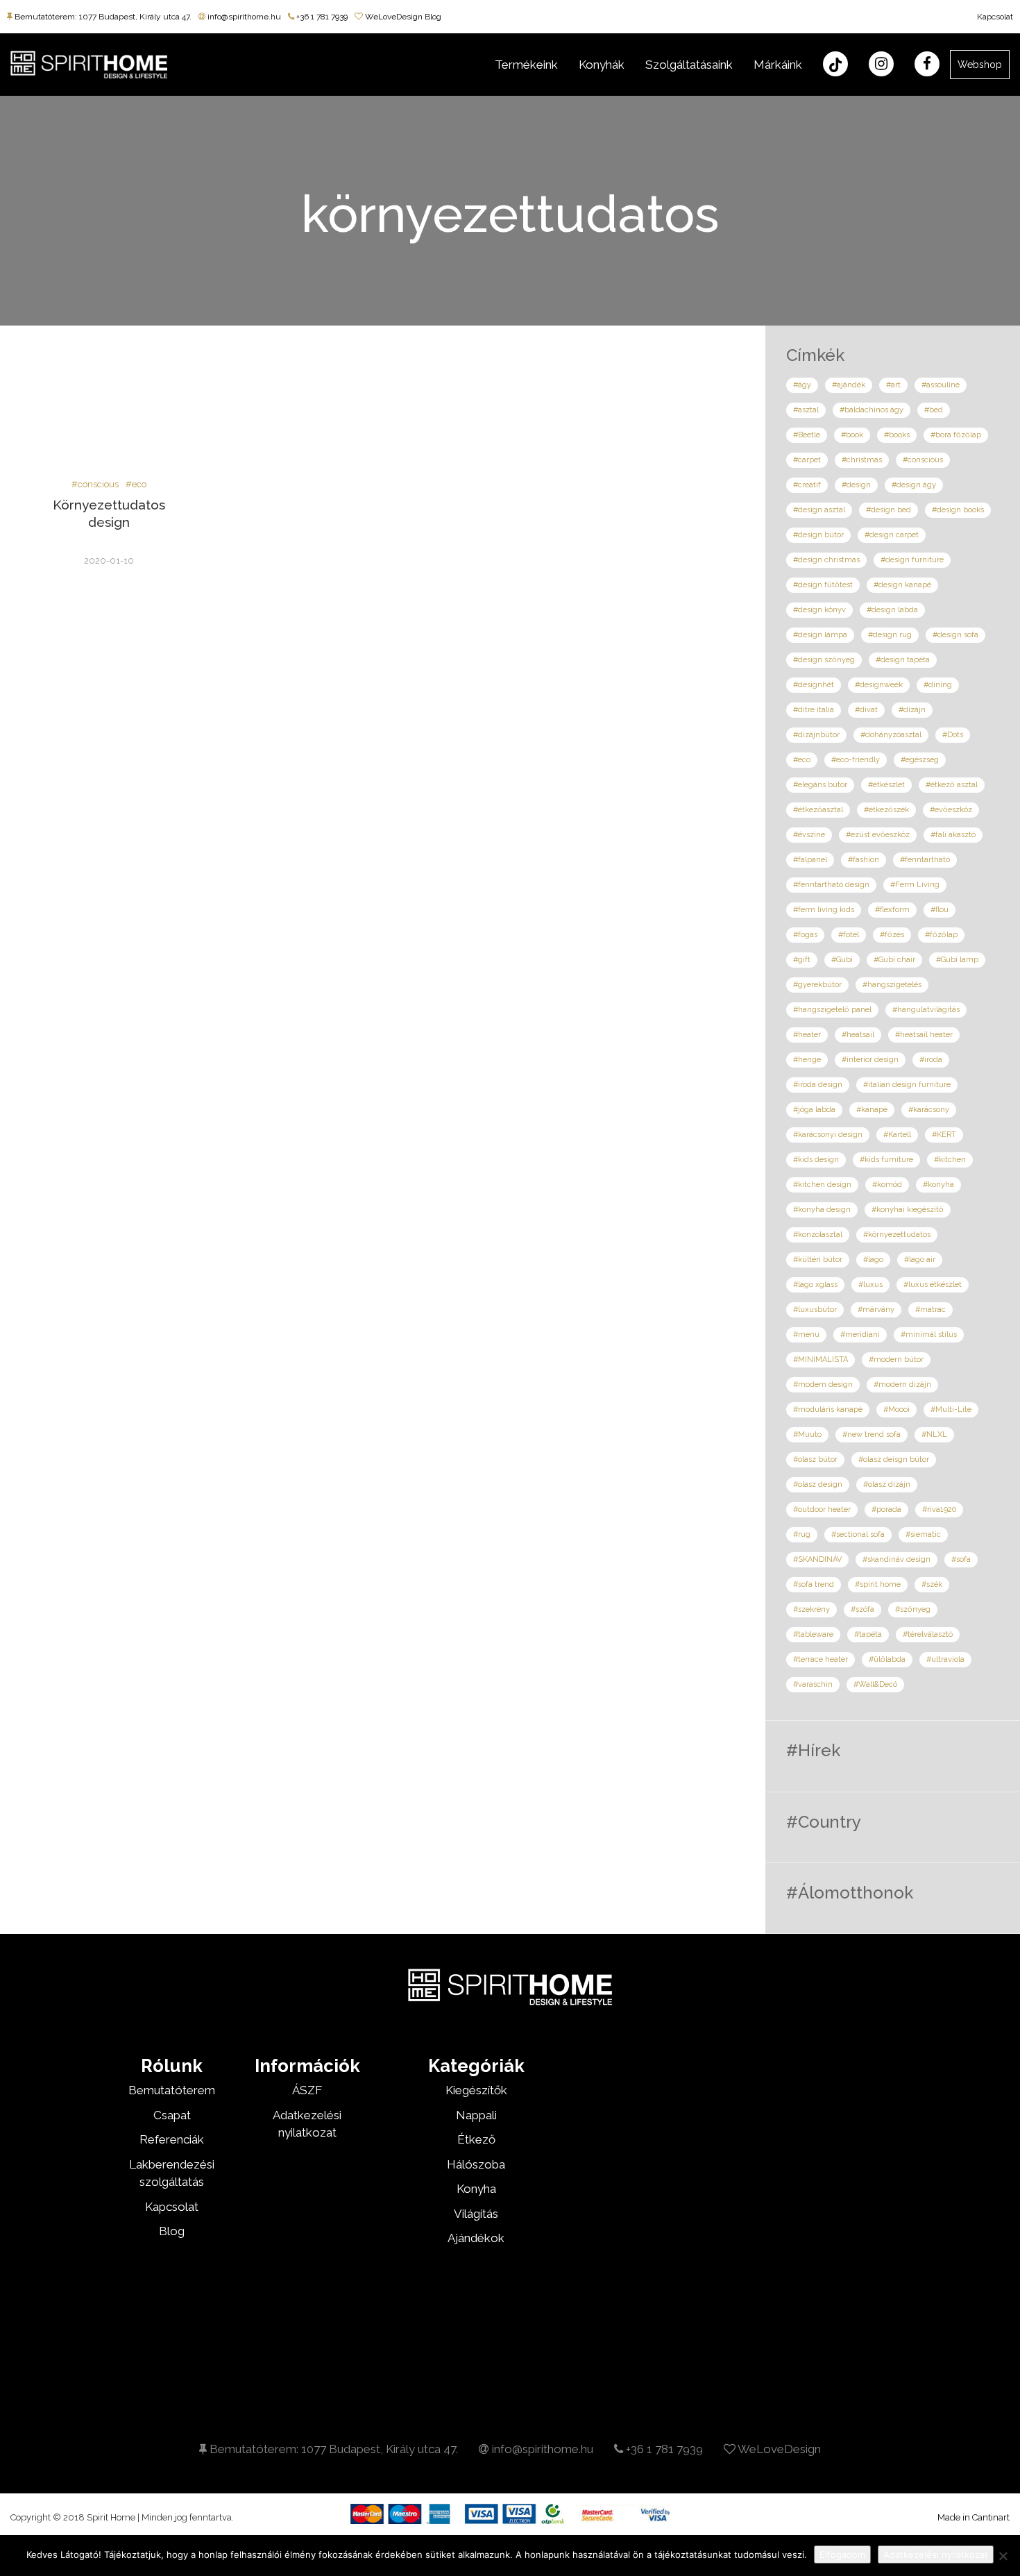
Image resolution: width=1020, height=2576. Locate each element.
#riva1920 (939, 1509)
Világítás (476, 2214)
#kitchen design (822, 1185)
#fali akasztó (953, 835)
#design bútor (818, 535)
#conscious (95, 484)
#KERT (944, 1135)
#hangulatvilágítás (926, 1010)
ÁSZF (307, 2090)
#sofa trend (814, 1584)
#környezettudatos (897, 1235)
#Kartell (897, 1135)
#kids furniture (886, 1160)
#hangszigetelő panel (832, 1010)
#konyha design (822, 1210)
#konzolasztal (818, 1235)
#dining (938, 685)
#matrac (930, 1310)
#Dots (953, 735)
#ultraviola (945, 1659)
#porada (886, 1509)
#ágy (802, 385)
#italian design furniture (907, 1085)
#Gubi (842, 960)
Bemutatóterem (172, 2090)
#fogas (805, 935)
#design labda (892, 610)
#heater (807, 1035)
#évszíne (809, 835)
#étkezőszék (886, 810)
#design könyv (819, 610)
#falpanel (810, 860)
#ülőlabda (887, 1659)
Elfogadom (842, 2554)
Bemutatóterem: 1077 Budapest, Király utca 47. (102, 17)
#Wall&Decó (875, 1684)
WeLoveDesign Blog (402, 17)
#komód (887, 1185)
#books (897, 435)
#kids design (816, 1160)
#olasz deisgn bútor (894, 1459)
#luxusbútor (815, 1310)
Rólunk (172, 2066)
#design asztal (819, 510)
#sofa (961, 1559)
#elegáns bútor (820, 785)
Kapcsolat (995, 17)
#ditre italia (814, 710)
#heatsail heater (924, 1035)
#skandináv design (896, 1559)
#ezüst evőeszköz (878, 835)
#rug (802, 1534)
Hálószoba (476, 2164)
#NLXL (934, 1434)
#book (852, 435)
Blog (172, 2231)
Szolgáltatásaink (689, 65)
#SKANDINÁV (817, 1559)
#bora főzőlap (956, 435)
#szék (932, 1584)
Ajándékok (476, 2238)
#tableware (813, 1634)
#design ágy (914, 485)
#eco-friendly (856, 760)
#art (893, 385)
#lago (873, 1260)
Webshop (980, 65)
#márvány (876, 1310)
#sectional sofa (858, 1534)
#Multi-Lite (951, 1409)
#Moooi (896, 1409)
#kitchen (950, 1160)
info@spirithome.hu (243, 17)
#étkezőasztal (818, 810)
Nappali (476, 2115)
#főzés (892, 935)
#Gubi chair (894, 960)
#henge (807, 1060)
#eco (136, 484)
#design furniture (912, 560)
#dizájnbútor (816, 735)
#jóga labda (814, 1110)
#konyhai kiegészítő (908, 1210)
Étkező (476, 2139)
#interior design (870, 1060)
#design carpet (892, 535)
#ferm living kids (824, 910)
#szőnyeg (913, 1609)
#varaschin (813, 1684)
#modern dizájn (902, 1384)
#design (856, 485)
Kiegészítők (476, 2090)
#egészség (920, 760)
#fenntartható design (831, 885)
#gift (802, 960)
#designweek (879, 685)
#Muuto (807, 1434)
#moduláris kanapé (828, 1409)
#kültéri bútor (818, 1260)
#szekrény (811, 1609)
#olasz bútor (815, 1459)
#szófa (862, 1609)
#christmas (862, 460)
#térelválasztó (928, 1634)
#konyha (938, 1185)
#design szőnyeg (824, 660)
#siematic (923, 1534)
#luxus (870, 1285)
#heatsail (858, 1035)
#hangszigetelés (892, 985)
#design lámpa (820, 635)
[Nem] (1003, 2556)
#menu (806, 1335)
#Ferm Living (915, 885)
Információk (307, 2066)
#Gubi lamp (957, 960)
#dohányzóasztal (891, 735)
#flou (940, 910)
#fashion (864, 860)
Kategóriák (476, 2066)
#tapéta (868, 1634)
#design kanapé (902, 585)
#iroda (931, 1060)
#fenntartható (925, 860)
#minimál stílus (929, 1335)
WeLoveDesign (778, 2449)
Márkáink (778, 65)
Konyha (476, 2189)
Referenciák (172, 2139)
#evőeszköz (951, 810)
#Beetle (807, 435)
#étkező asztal (952, 785)
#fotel (849, 935)
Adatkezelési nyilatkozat (936, 2554)
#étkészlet (886, 785)
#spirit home (878, 1584)
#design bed (889, 510)
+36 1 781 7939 (321, 17)
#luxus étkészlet (933, 1285)
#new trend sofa (872, 1434)
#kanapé (872, 1110)
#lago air (920, 1260)
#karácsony (929, 1110)
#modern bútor (896, 1359)
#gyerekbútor (817, 985)
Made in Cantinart (974, 2517)
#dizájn (912, 710)
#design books (958, 510)
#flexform (892, 910)
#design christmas (826, 560)
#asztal (806, 410)
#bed (934, 410)
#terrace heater (821, 1659)
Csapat (172, 2115)
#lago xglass (815, 1285)
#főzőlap (941, 935)
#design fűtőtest (823, 585)
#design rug (890, 635)
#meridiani (860, 1335)
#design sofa (955, 635)
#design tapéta (903, 660)
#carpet (807, 460)
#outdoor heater (822, 1509)
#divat (866, 710)
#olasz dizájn (887, 1484)
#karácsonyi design (828, 1135)
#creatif (807, 485)
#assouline (941, 385)
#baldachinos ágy (872, 410)
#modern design (823, 1384)
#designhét (814, 685)
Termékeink (526, 65)
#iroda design (818, 1085)
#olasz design (818, 1484)
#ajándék (849, 385)
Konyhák (602, 65)
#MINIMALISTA (821, 1359)
